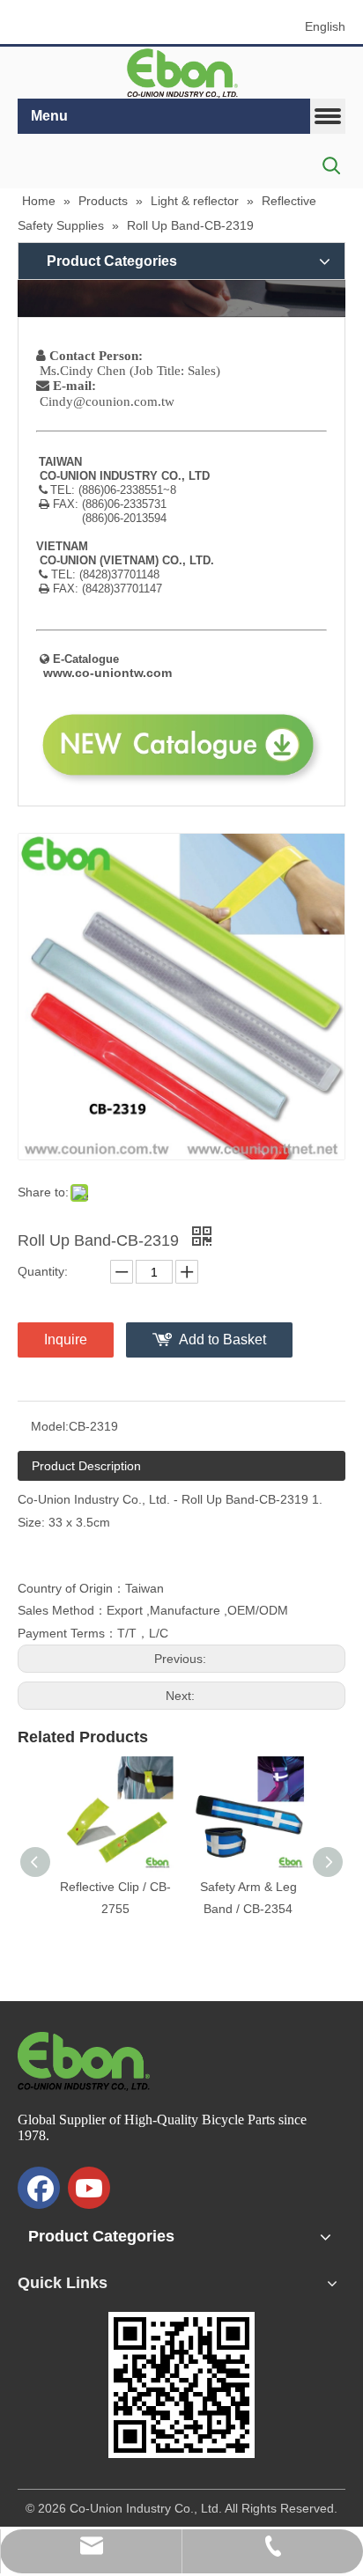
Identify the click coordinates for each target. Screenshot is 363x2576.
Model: (50, 1426)
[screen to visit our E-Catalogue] (181, 2385)
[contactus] (181, 298)
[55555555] (181, 73)
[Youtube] (89, 2188)
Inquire (66, 1340)
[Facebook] (39, 2188)
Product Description (86, 1466)
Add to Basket (222, 1340)
